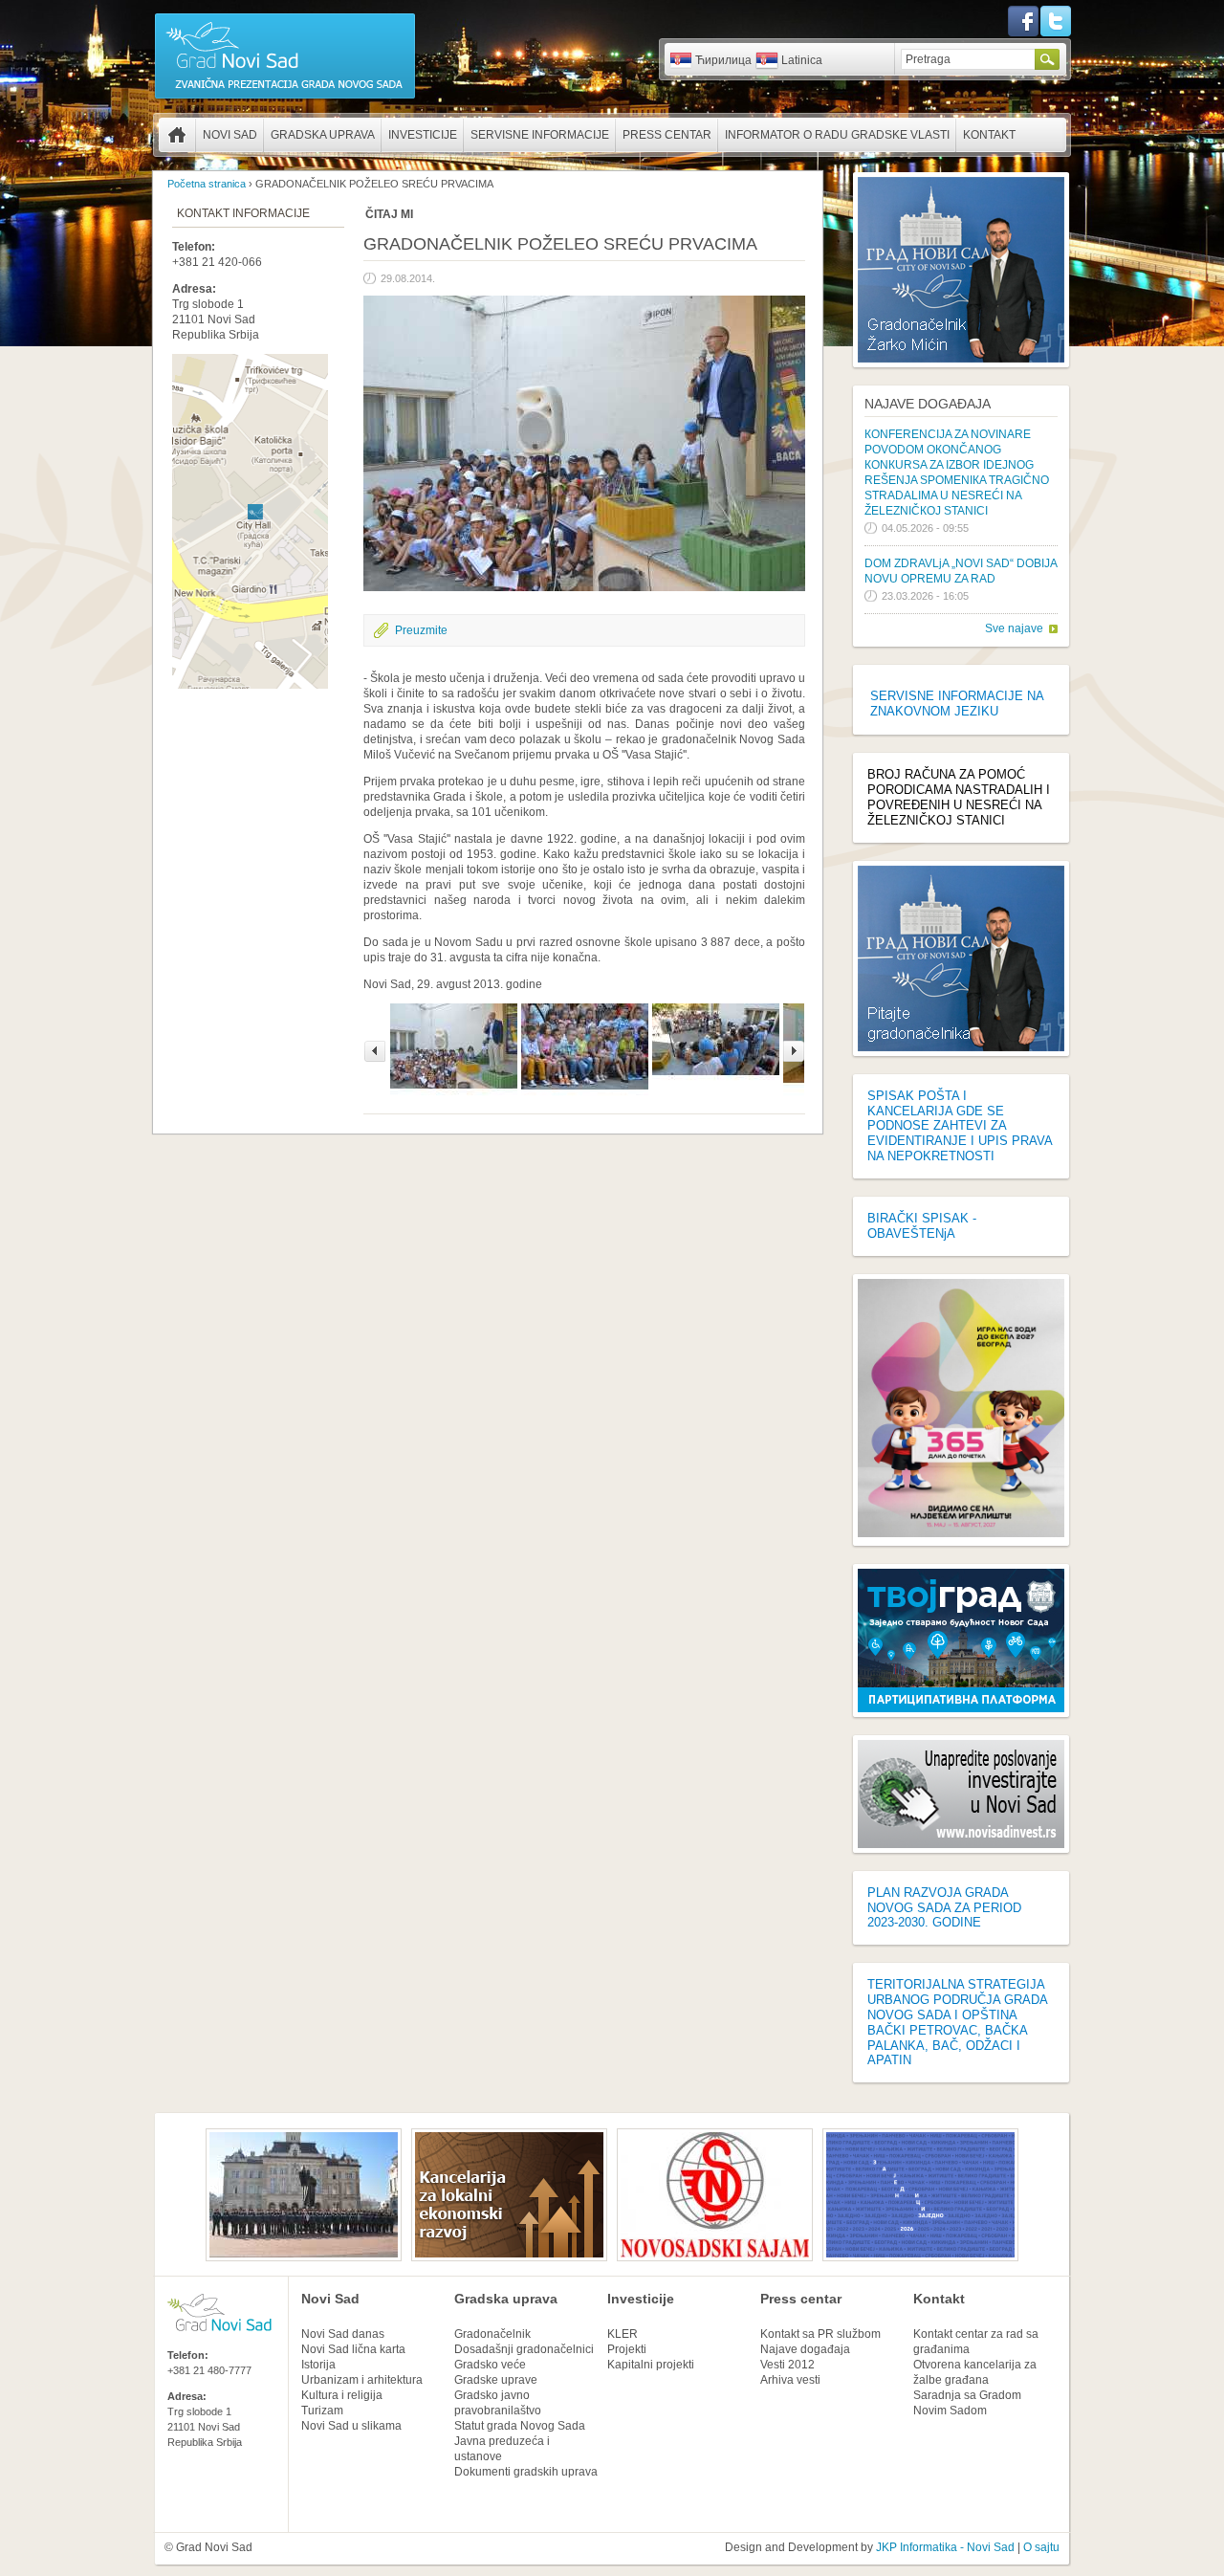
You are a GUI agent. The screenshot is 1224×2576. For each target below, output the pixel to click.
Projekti (627, 2349)
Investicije (423, 135)
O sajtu (1041, 2547)
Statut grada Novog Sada (520, 2426)
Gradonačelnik (492, 2334)
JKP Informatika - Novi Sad (945, 2547)
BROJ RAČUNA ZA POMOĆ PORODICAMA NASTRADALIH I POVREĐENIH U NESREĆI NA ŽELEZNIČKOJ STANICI (959, 797)
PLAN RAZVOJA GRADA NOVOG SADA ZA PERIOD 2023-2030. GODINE (944, 1908)
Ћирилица (723, 60)
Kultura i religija (342, 2395)
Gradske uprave (496, 2380)
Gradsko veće (490, 2365)
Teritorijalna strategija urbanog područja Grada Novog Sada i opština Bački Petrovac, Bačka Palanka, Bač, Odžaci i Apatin (957, 2022)
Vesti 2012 (787, 2365)
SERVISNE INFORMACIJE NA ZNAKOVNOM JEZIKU (957, 704)
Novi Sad (230, 135)
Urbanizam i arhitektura (362, 2380)
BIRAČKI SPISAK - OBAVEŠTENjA (922, 1226)
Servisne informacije (540, 135)
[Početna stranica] (285, 98)
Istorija (318, 2365)
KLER (623, 2334)
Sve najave (1014, 628)
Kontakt (989, 135)
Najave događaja (928, 404)
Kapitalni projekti (651, 2365)
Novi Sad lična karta (353, 2349)
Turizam (322, 2411)
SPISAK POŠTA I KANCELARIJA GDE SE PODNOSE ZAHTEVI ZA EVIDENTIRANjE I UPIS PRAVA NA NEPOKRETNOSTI (960, 1126)
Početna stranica (177, 135)
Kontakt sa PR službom (820, 2334)
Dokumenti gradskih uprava (526, 2472)
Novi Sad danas (343, 2334)
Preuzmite (421, 630)
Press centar (667, 135)
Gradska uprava (323, 135)
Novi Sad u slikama (351, 2426)
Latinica (802, 60)
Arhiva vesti (790, 2380)
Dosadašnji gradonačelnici (524, 2349)
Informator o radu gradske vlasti (837, 135)
